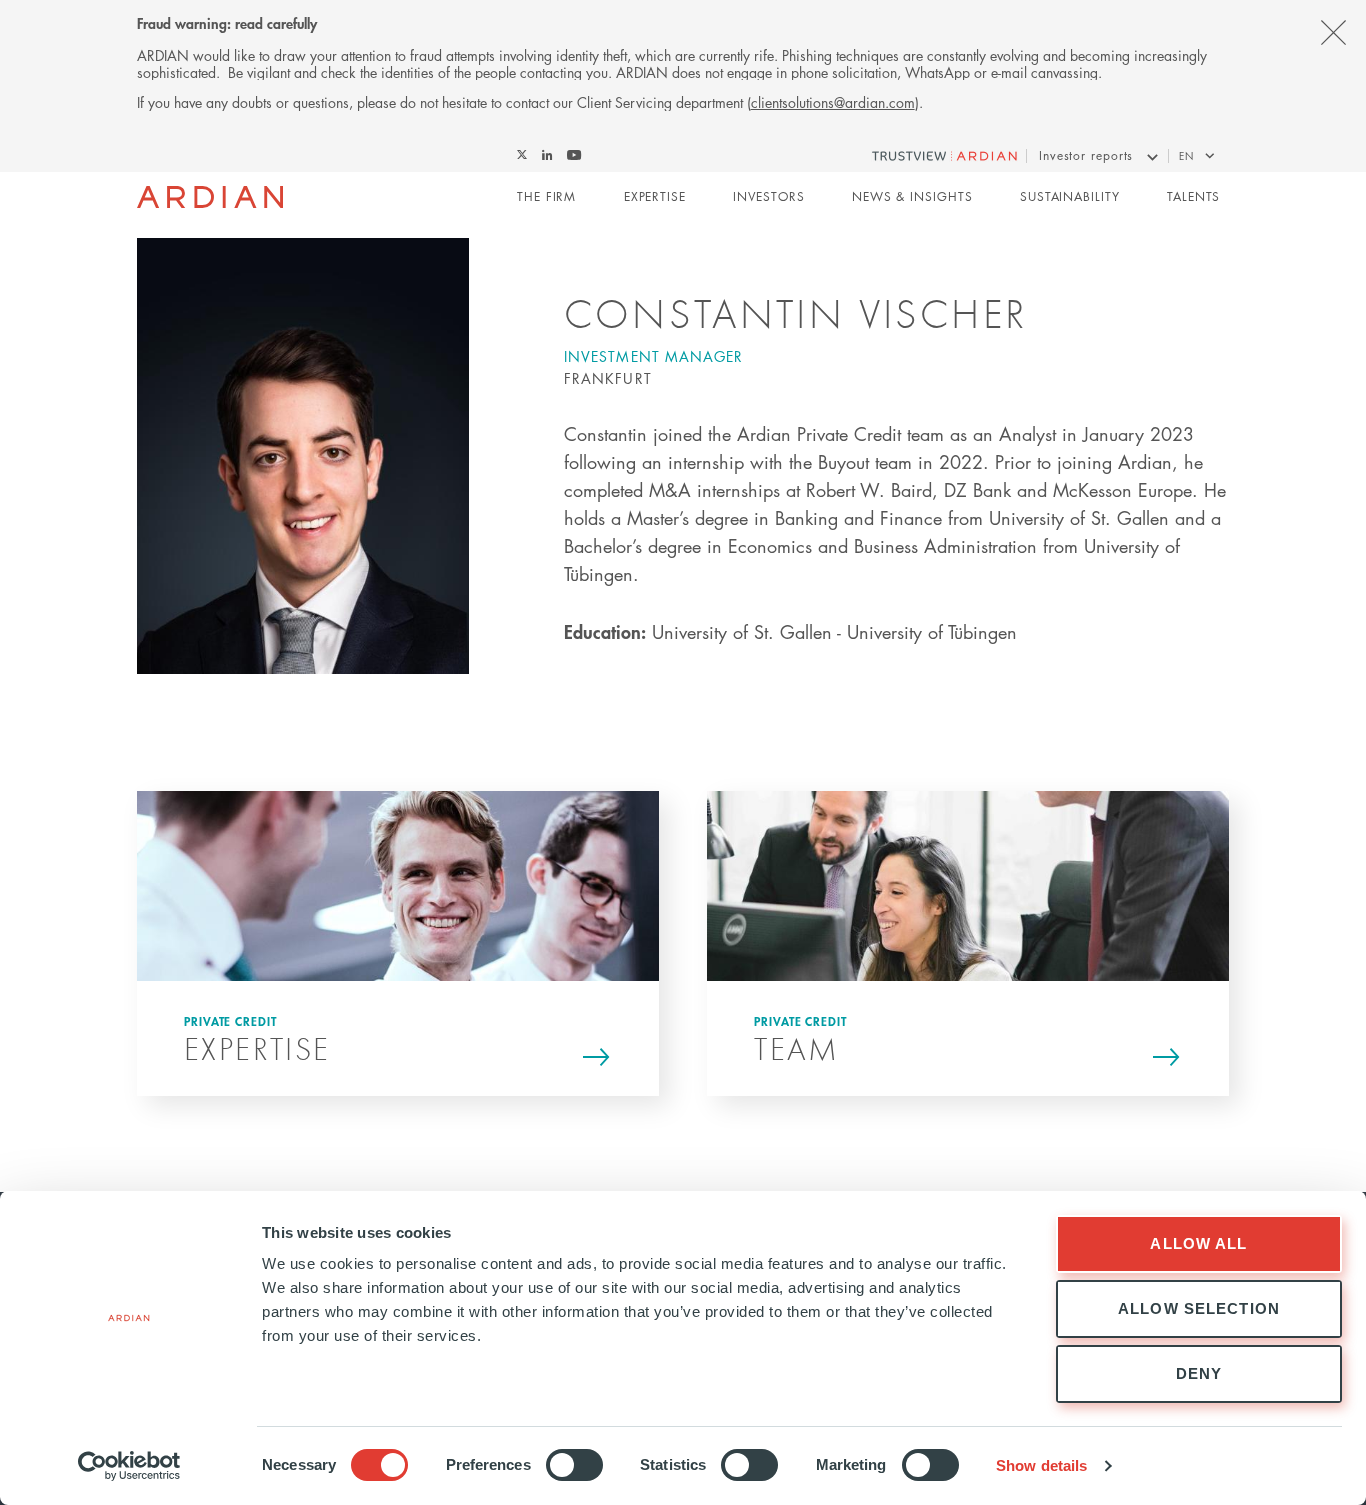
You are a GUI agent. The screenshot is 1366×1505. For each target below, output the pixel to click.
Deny (1199, 1373)
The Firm (546, 196)
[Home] (210, 197)
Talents (1193, 196)
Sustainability (1070, 196)
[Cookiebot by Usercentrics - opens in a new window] (129, 1466)
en (1186, 155)
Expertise (655, 196)
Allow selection (1199, 1308)
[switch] (574, 1465)
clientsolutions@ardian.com (833, 102)
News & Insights (912, 196)
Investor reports (1086, 155)
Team (797, 1048)
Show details (1041, 1465)
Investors (768, 196)
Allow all (1198, 1243)
